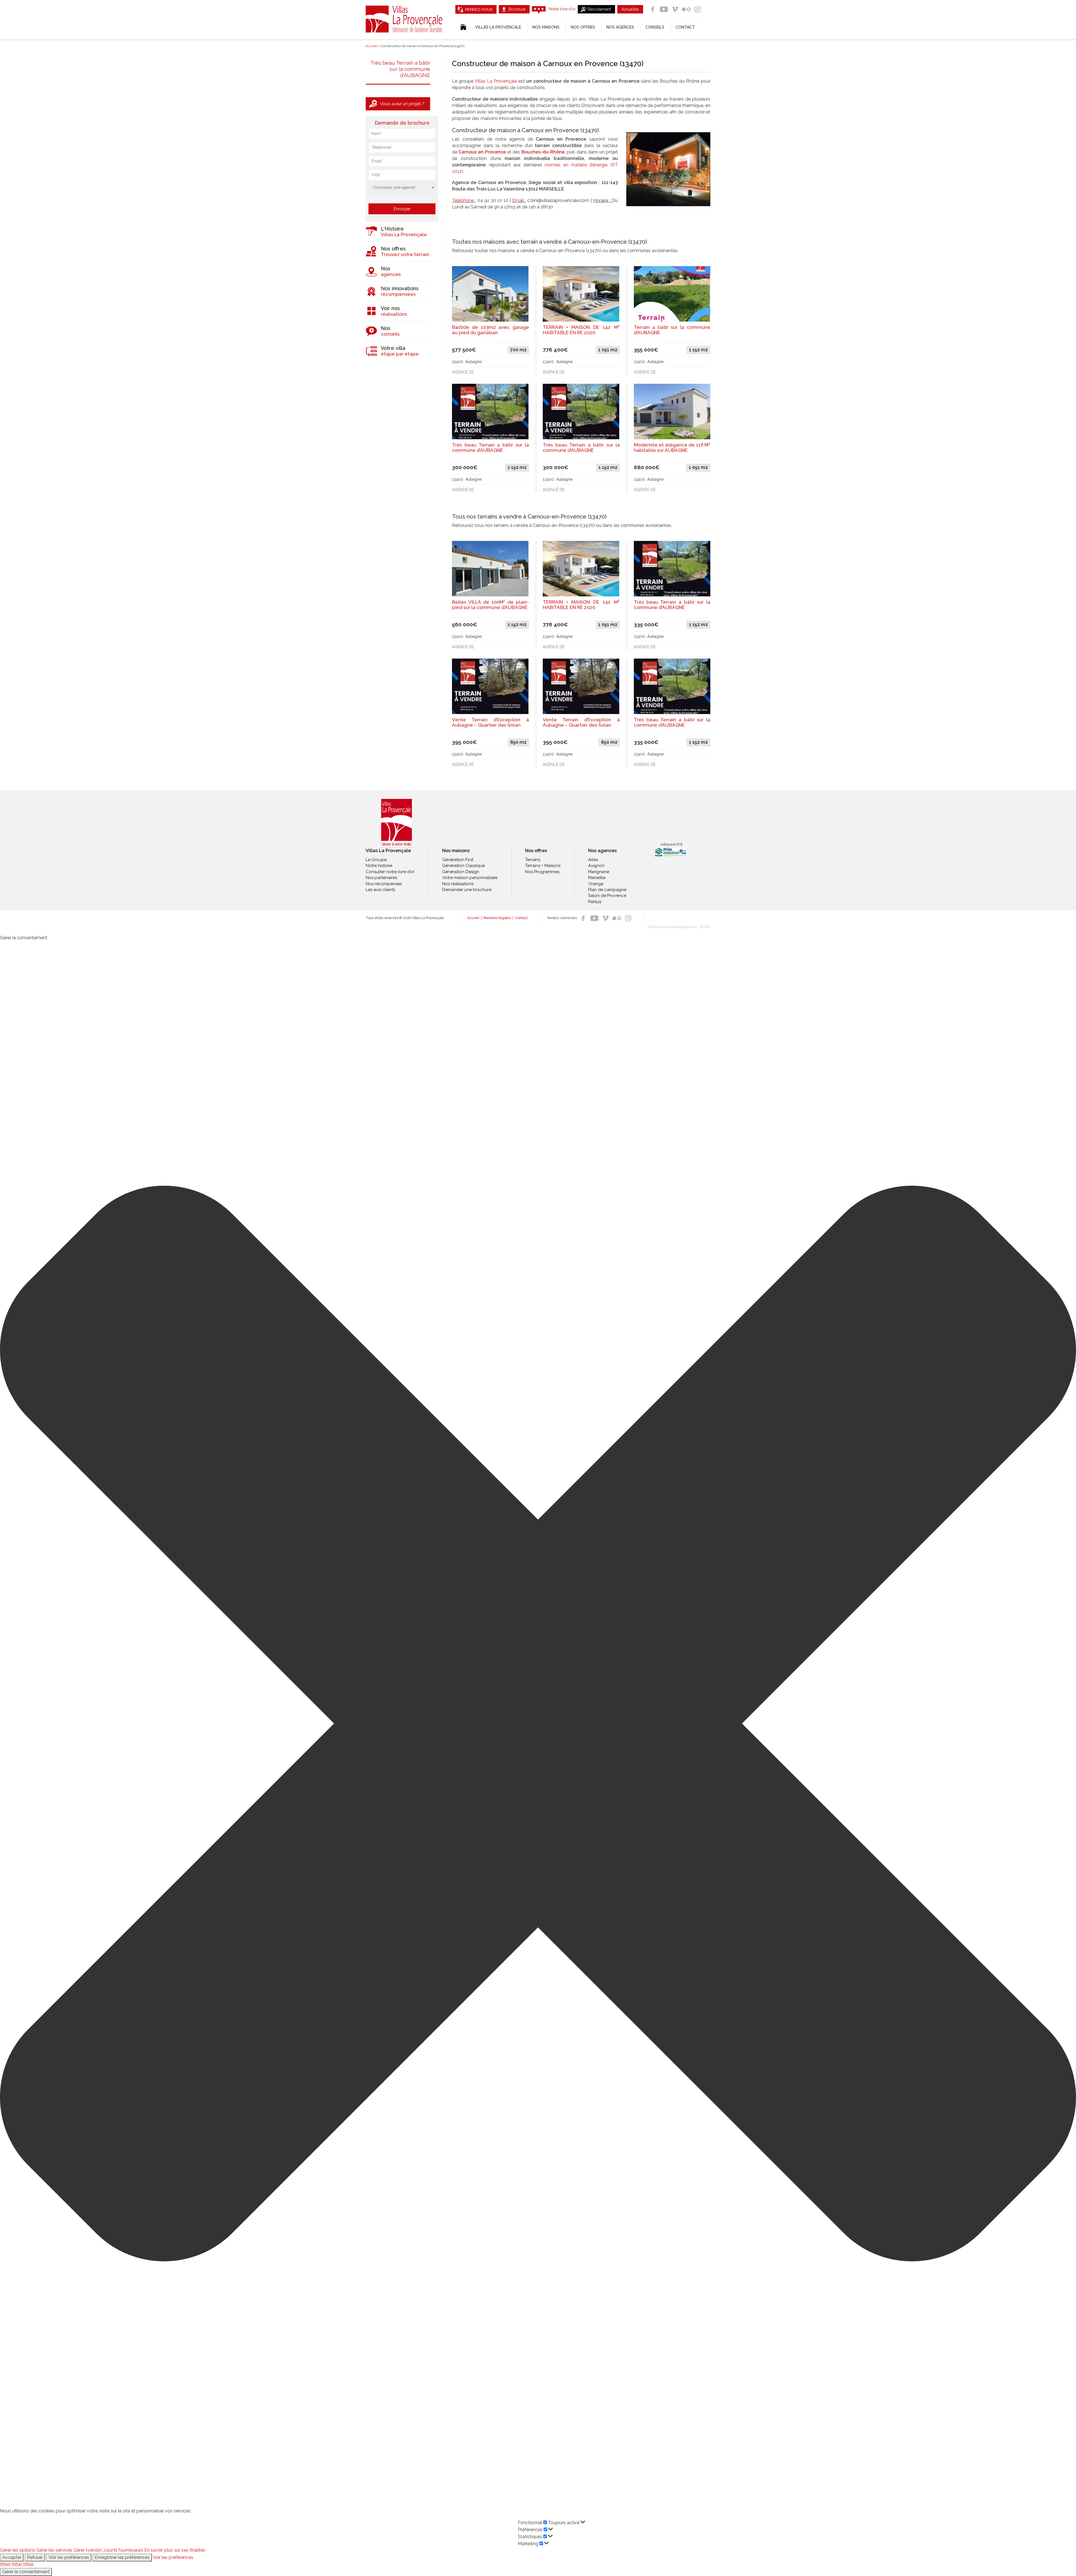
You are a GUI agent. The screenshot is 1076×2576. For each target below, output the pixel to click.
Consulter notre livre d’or (390, 872)
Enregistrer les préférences (122, 2557)
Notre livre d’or (562, 9)
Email (518, 200)
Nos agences (620, 27)
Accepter (12, 2557)
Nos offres (583, 27)
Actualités (630, 9)
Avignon (596, 866)
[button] (538, 1724)
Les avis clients (380, 890)
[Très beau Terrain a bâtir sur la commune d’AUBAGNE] (490, 411)
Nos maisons (456, 851)
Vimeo (675, 9)
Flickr (686, 9)
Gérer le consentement (26, 2572)
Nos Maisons (546, 27)
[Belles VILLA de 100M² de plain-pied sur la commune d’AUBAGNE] (490, 568)
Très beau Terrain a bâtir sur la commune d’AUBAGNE (400, 69)
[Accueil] (463, 27)
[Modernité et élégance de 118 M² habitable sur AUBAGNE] (672, 411)
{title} (5, 2564)
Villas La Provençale (405, 19)
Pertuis (595, 902)
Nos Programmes (542, 872)
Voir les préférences (69, 2557)
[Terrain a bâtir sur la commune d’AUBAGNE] (672, 293)
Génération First (458, 860)
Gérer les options (18, 2550)
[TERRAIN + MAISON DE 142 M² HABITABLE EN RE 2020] (581, 293)
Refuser (35, 2557)
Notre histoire (379, 866)
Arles (593, 860)
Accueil (473, 918)
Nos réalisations (458, 884)
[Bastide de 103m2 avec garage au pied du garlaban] (490, 293)
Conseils (655, 27)
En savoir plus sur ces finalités (175, 2550)
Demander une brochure (467, 890)
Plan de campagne (607, 890)
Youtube (664, 9)
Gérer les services (54, 2550)
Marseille (597, 878)
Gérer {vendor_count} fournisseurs (108, 2550)
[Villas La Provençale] (396, 823)
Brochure (517, 9)
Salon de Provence (607, 896)
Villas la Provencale (498, 27)
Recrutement (599, 9)
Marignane (599, 872)
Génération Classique (463, 866)
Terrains (533, 860)
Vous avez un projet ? (402, 104)
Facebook (653, 9)
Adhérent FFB (671, 845)
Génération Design (461, 872)
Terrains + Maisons (543, 866)
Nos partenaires (381, 878)
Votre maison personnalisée (470, 878)
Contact (685, 27)
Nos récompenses (384, 884)
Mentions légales (497, 918)
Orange (596, 884)
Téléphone (463, 200)
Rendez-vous (479, 9)
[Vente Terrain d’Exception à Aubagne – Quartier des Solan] (490, 686)
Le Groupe (376, 860)
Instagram (697, 9)
